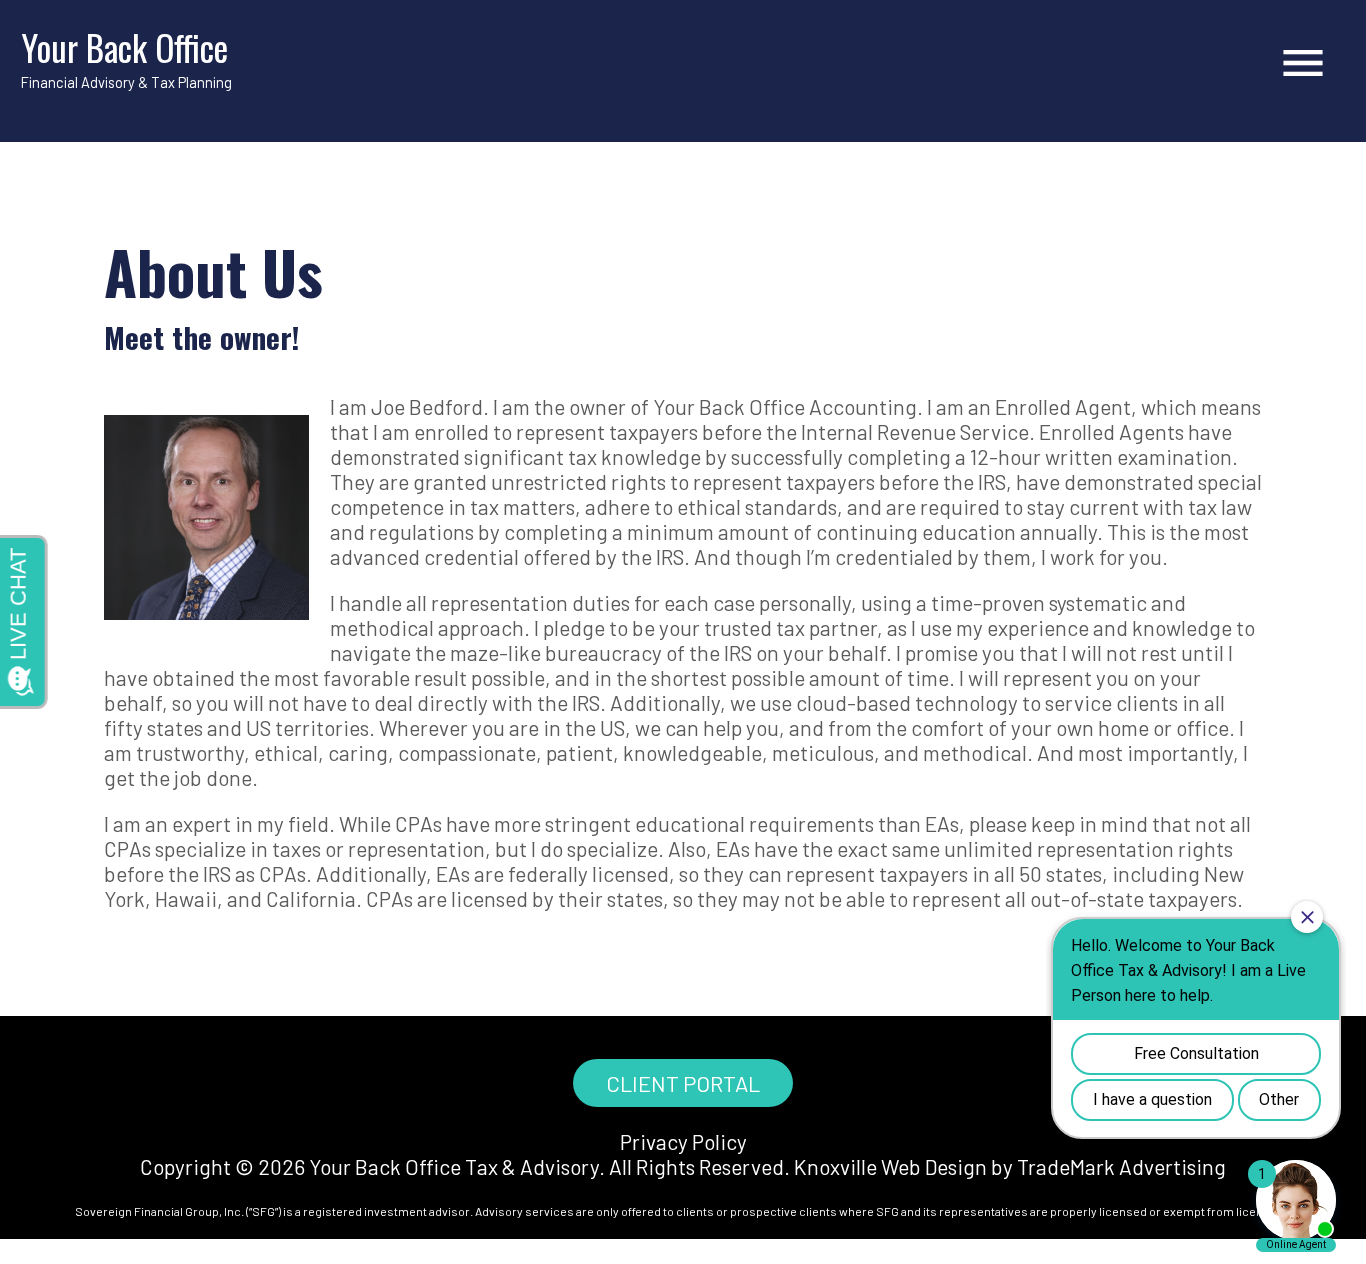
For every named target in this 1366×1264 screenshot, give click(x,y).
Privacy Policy (683, 1141)
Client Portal (683, 1083)
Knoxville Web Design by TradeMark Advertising (1010, 1166)
